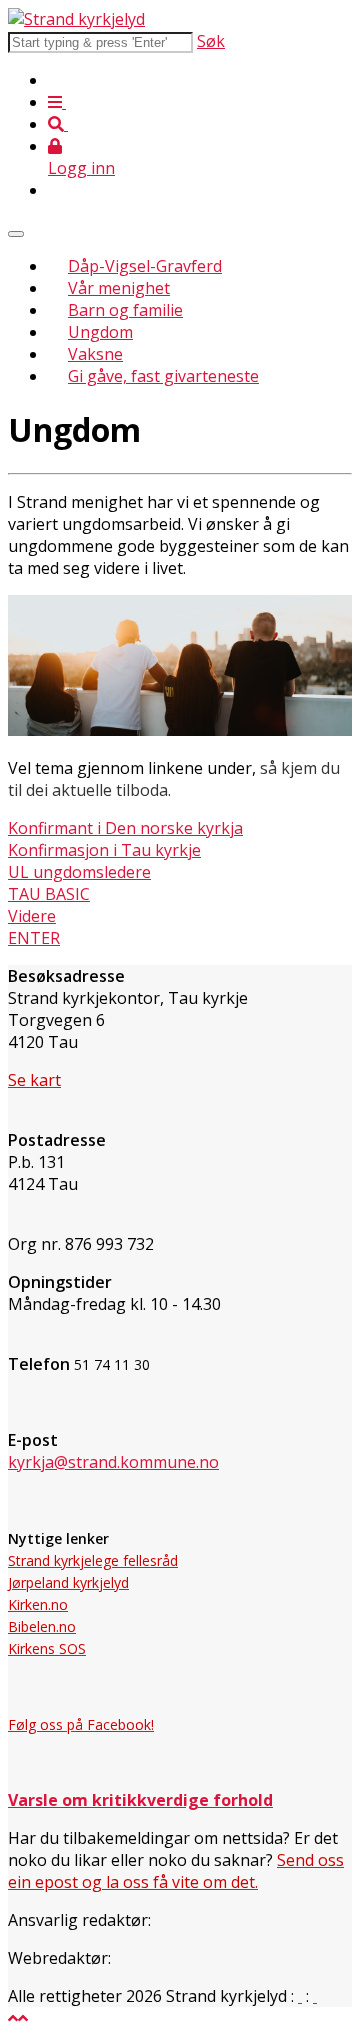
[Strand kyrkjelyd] (76, 19)
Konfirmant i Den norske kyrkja (125, 828)
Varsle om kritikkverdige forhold (140, 1800)
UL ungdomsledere (79, 872)
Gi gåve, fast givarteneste (163, 376)
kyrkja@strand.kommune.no (113, 1462)
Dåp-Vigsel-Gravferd (145, 266)
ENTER (34, 938)
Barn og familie (125, 310)
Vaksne (95, 354)
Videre (32, 916)
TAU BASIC (49, 894)
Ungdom (100, 332)
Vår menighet (119, 288)
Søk (211, 41)
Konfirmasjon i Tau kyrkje (104, 850)
